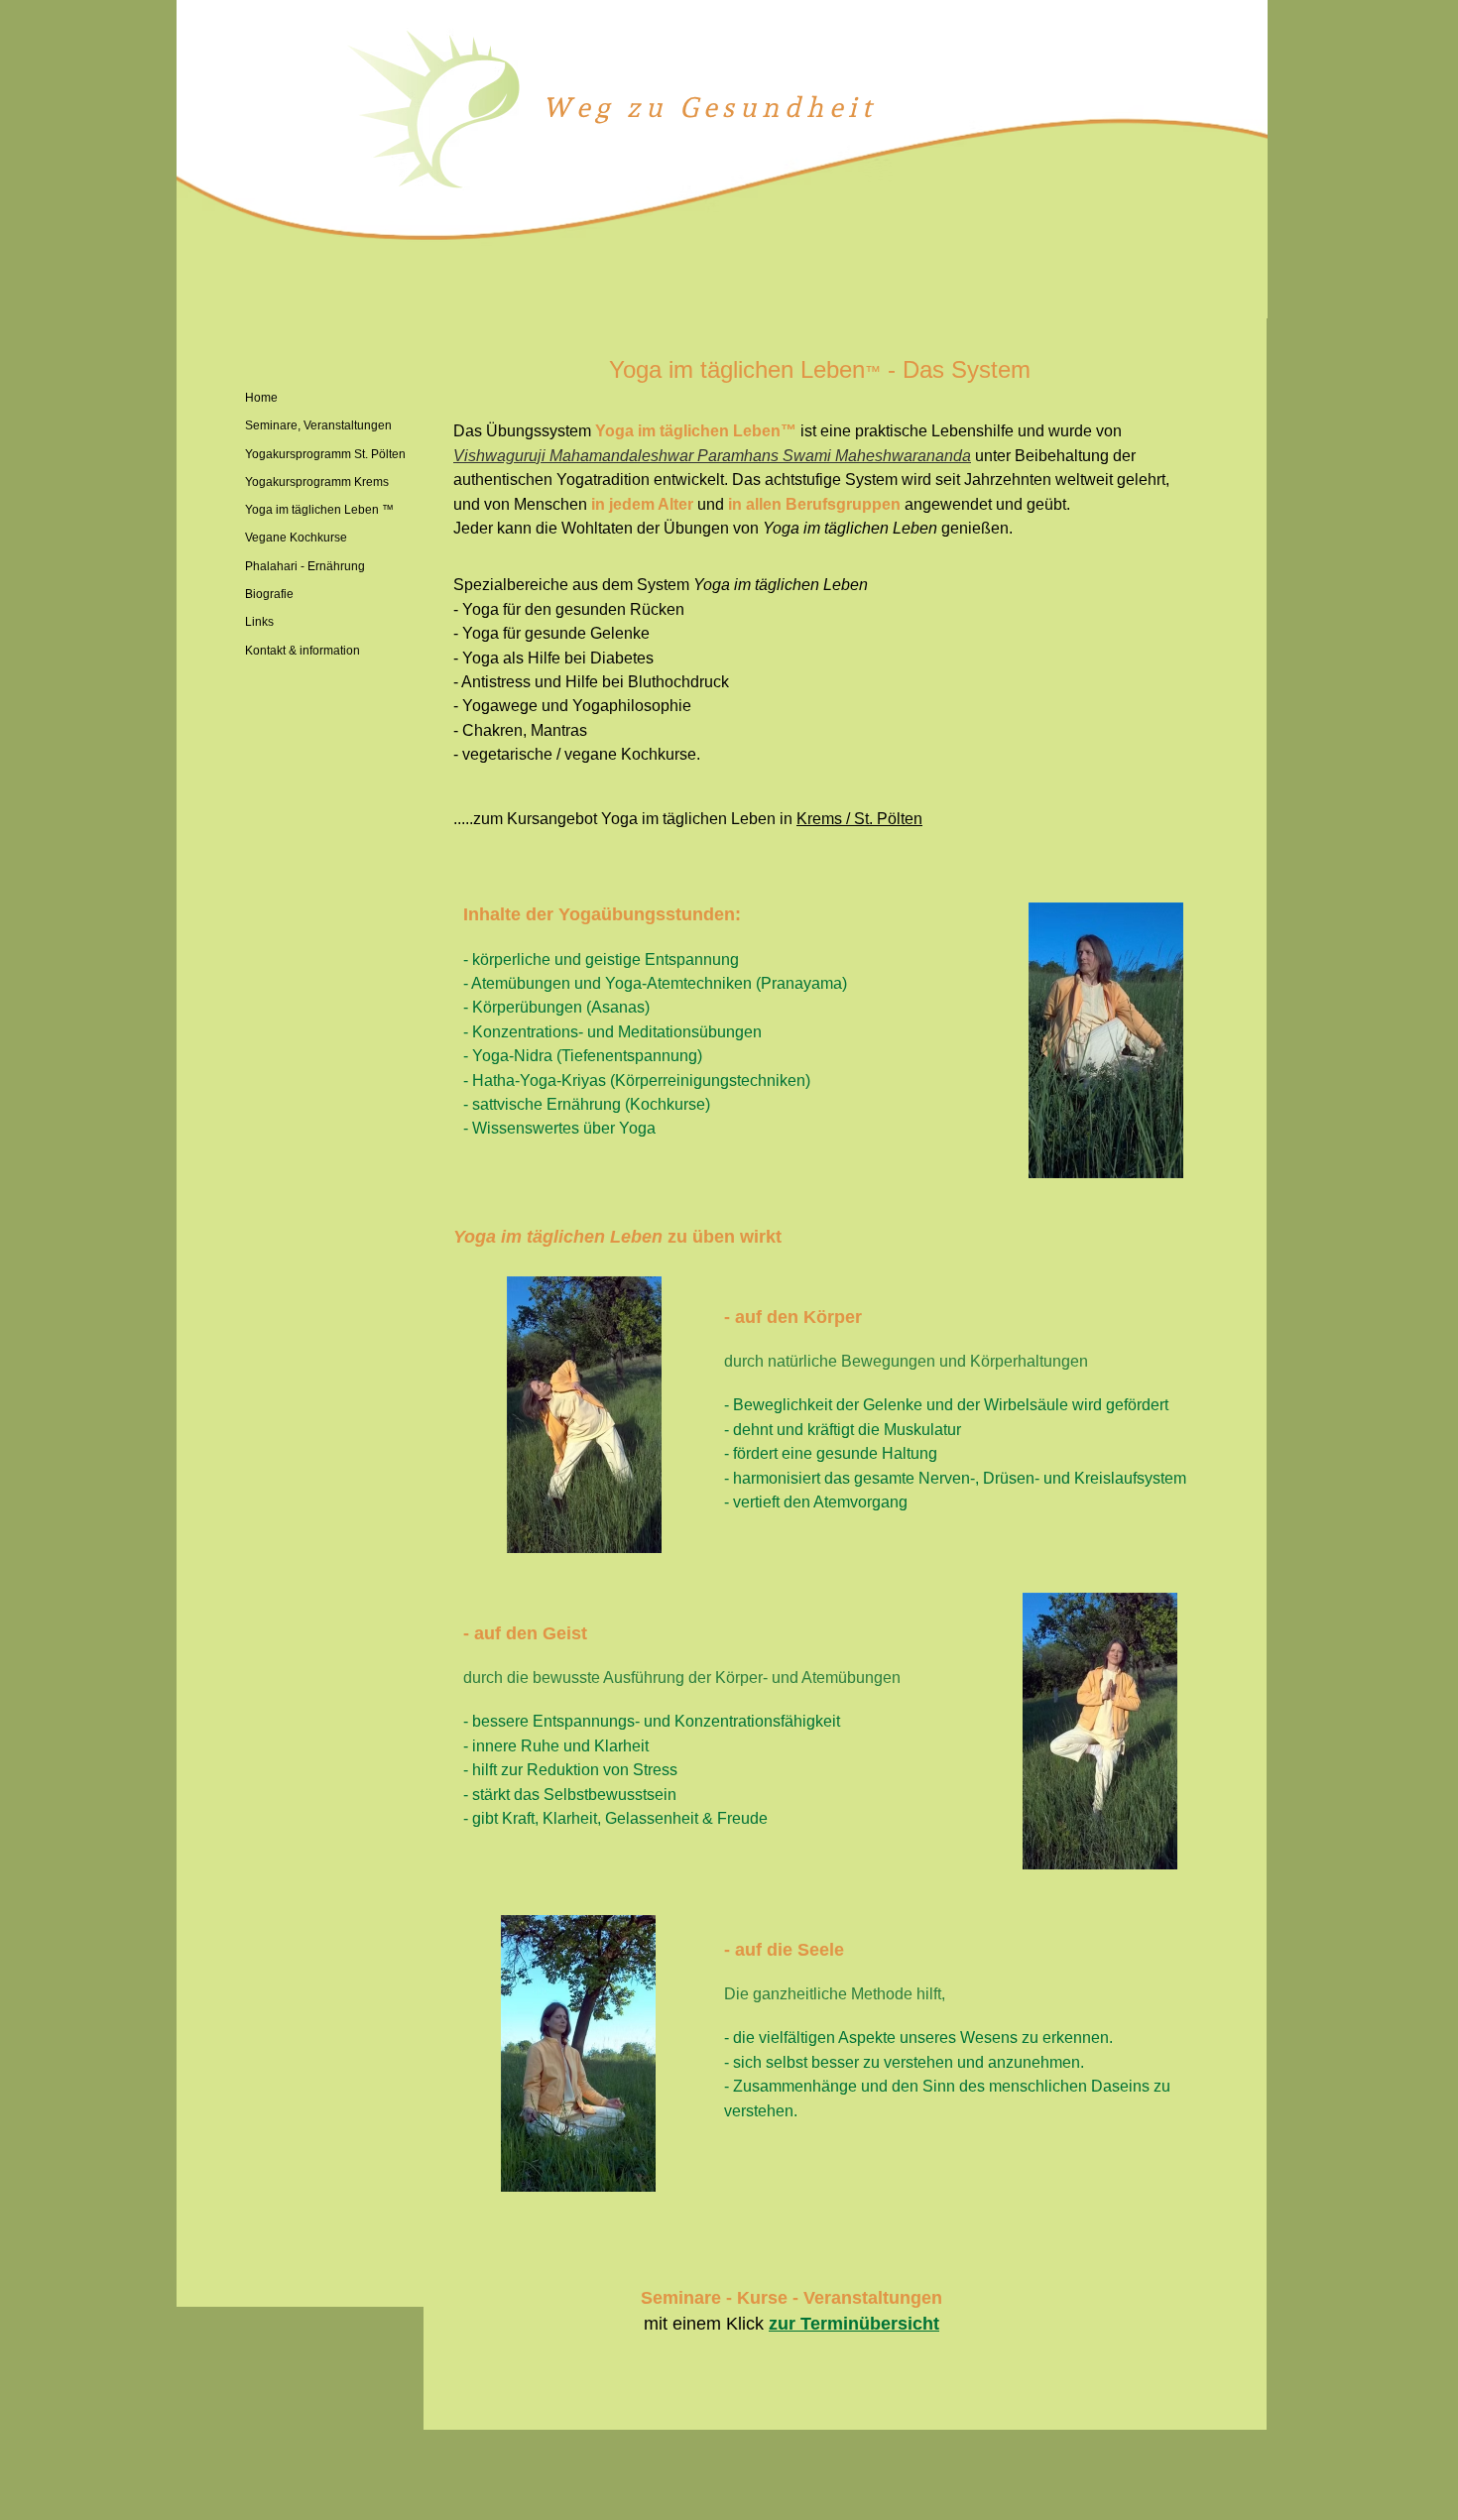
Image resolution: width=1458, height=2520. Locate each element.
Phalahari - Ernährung (305, 566)
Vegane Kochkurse (296, 538)
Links (259, 622)
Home (261, 398)
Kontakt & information (303, 651)
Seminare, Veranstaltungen (318, 425)
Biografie (269, 594)
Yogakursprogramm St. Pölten (325, 454)
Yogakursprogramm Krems (317, 482)
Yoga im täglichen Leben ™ (319, 510)
